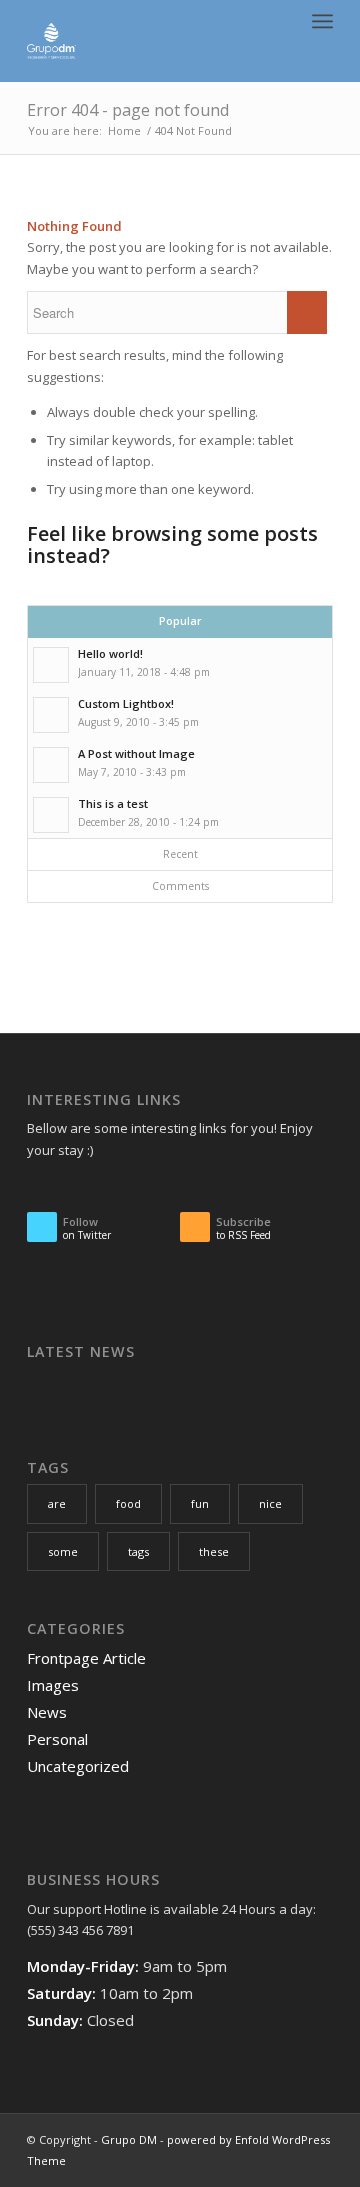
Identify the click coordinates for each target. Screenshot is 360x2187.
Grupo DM (129, 2139)
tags (138, 1551)
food (128, 1503)
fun (200, 1503)
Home (124, 130)
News (47, 1712)
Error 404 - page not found (128, 110)
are (57, 1503)
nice (270, 1503)
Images (53, 1685)
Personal (57, 1739)
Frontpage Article (86, 1658)
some (63, 1551)
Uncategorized (78, 1766)
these (214, 1551)
